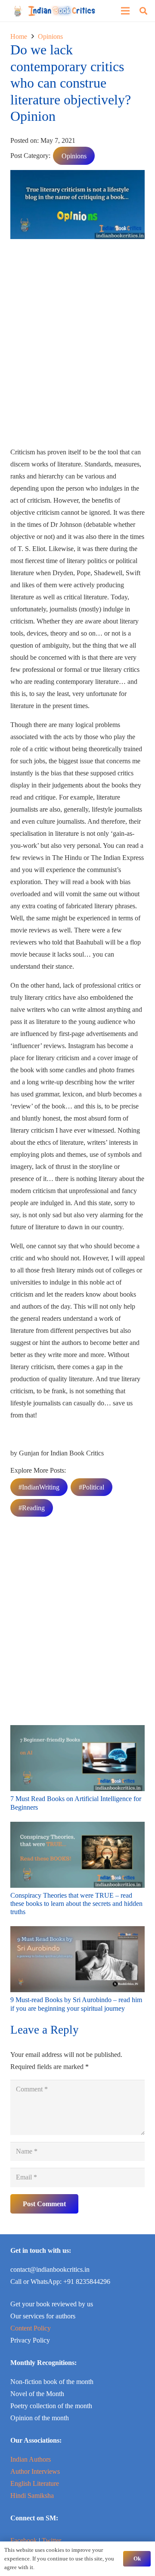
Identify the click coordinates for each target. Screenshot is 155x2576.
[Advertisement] (77, 346)
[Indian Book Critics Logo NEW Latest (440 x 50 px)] (54, 11)
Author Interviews (35, 2471)
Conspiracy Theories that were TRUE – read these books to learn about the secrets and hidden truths (76, 1904)
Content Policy (31, 2328)
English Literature (35, 2483)
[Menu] (125, 11)
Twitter (51, 2540)
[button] (143, 11)
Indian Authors (31, 2459)
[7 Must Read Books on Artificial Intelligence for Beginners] (77, 1731)
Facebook (24, 2540)
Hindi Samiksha (32, 2496)
